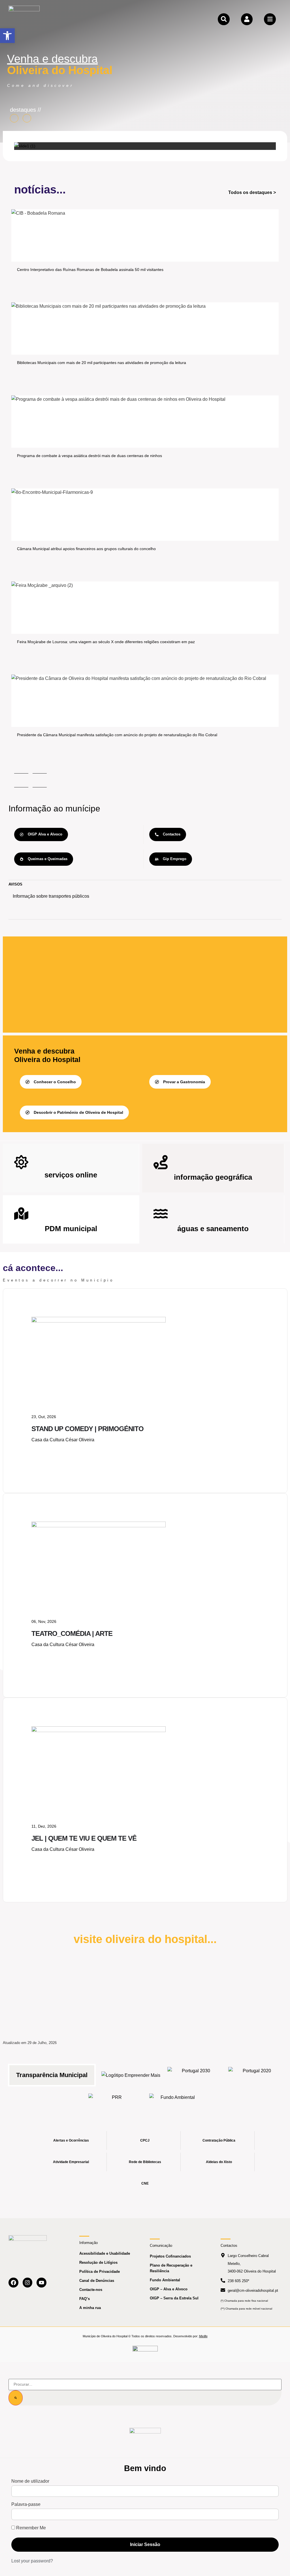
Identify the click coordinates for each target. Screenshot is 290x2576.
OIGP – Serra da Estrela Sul (174, 2298)
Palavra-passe (26, 2504)
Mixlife (203, 2336)
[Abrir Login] (247, 19)
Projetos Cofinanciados (170, 2256)
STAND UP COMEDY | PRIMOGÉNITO (88, 1429)
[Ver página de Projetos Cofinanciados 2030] (194, 2075)
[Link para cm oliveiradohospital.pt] (24, 19)
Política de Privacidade (100, 2272)
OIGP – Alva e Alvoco (169, 2289)
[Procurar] (16, 2398)
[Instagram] (28, 2283)
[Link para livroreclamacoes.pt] (145, 2351)
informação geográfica (213, 1177)
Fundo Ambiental (165, 2280)
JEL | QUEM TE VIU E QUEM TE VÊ (84, 1838)
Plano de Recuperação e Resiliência (171, 2268)
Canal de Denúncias (97, 2281)
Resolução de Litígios (98, 2262)
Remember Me (30, 2528)
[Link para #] (25, 146)
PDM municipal (71, 1229)
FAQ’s (85, 2299)
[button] (7, 36)
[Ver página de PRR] (115, 2102)
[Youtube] (41, 2283)
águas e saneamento (213, 1229)
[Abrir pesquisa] (224, 19)
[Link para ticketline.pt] (99, 1526)
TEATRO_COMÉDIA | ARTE (72, 1633)
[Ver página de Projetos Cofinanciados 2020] (254, 2075)
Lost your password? (32, 2561)
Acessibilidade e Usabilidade (105, 2253)
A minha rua (90, 2308)
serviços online (71, 1175)
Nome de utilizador (30, 2481)
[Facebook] (13, 2283)
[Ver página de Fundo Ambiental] (175, 2102)
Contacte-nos (91, 2290)
